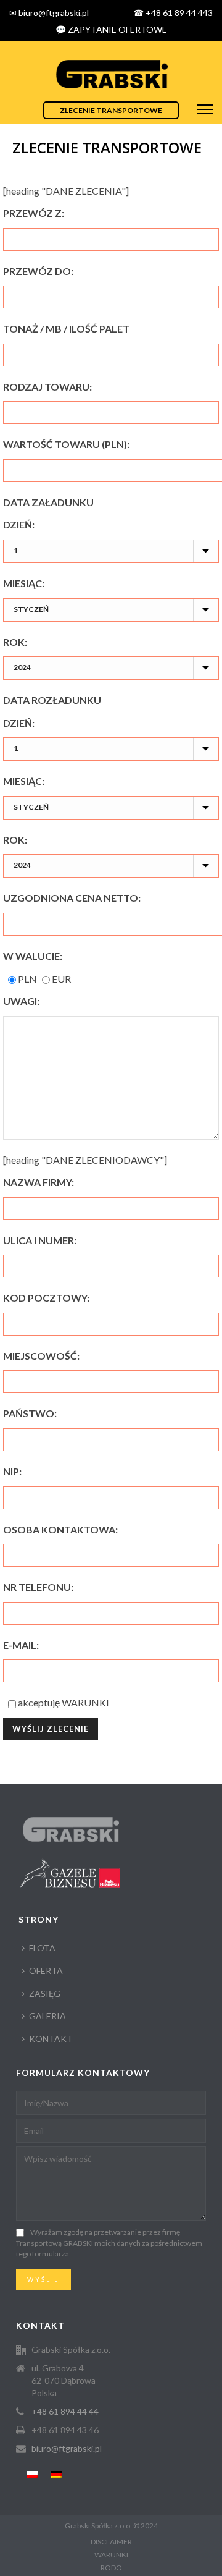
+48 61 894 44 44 (65, 2411)
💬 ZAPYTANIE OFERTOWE (111, 29)
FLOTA (42, 1948)
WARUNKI (85, 1702)
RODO (111, 2568)
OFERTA (46, 1971)
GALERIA (47, 2016)
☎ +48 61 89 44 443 (173, 13)
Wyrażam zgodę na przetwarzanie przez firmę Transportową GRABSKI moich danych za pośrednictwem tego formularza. (109, 2243)
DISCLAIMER (111, 2542)
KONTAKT (51, 2039)
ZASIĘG (45, 1993)
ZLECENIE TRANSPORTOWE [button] (111, 110)
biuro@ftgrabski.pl (67, 2448)
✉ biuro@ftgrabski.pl (49, 13)
